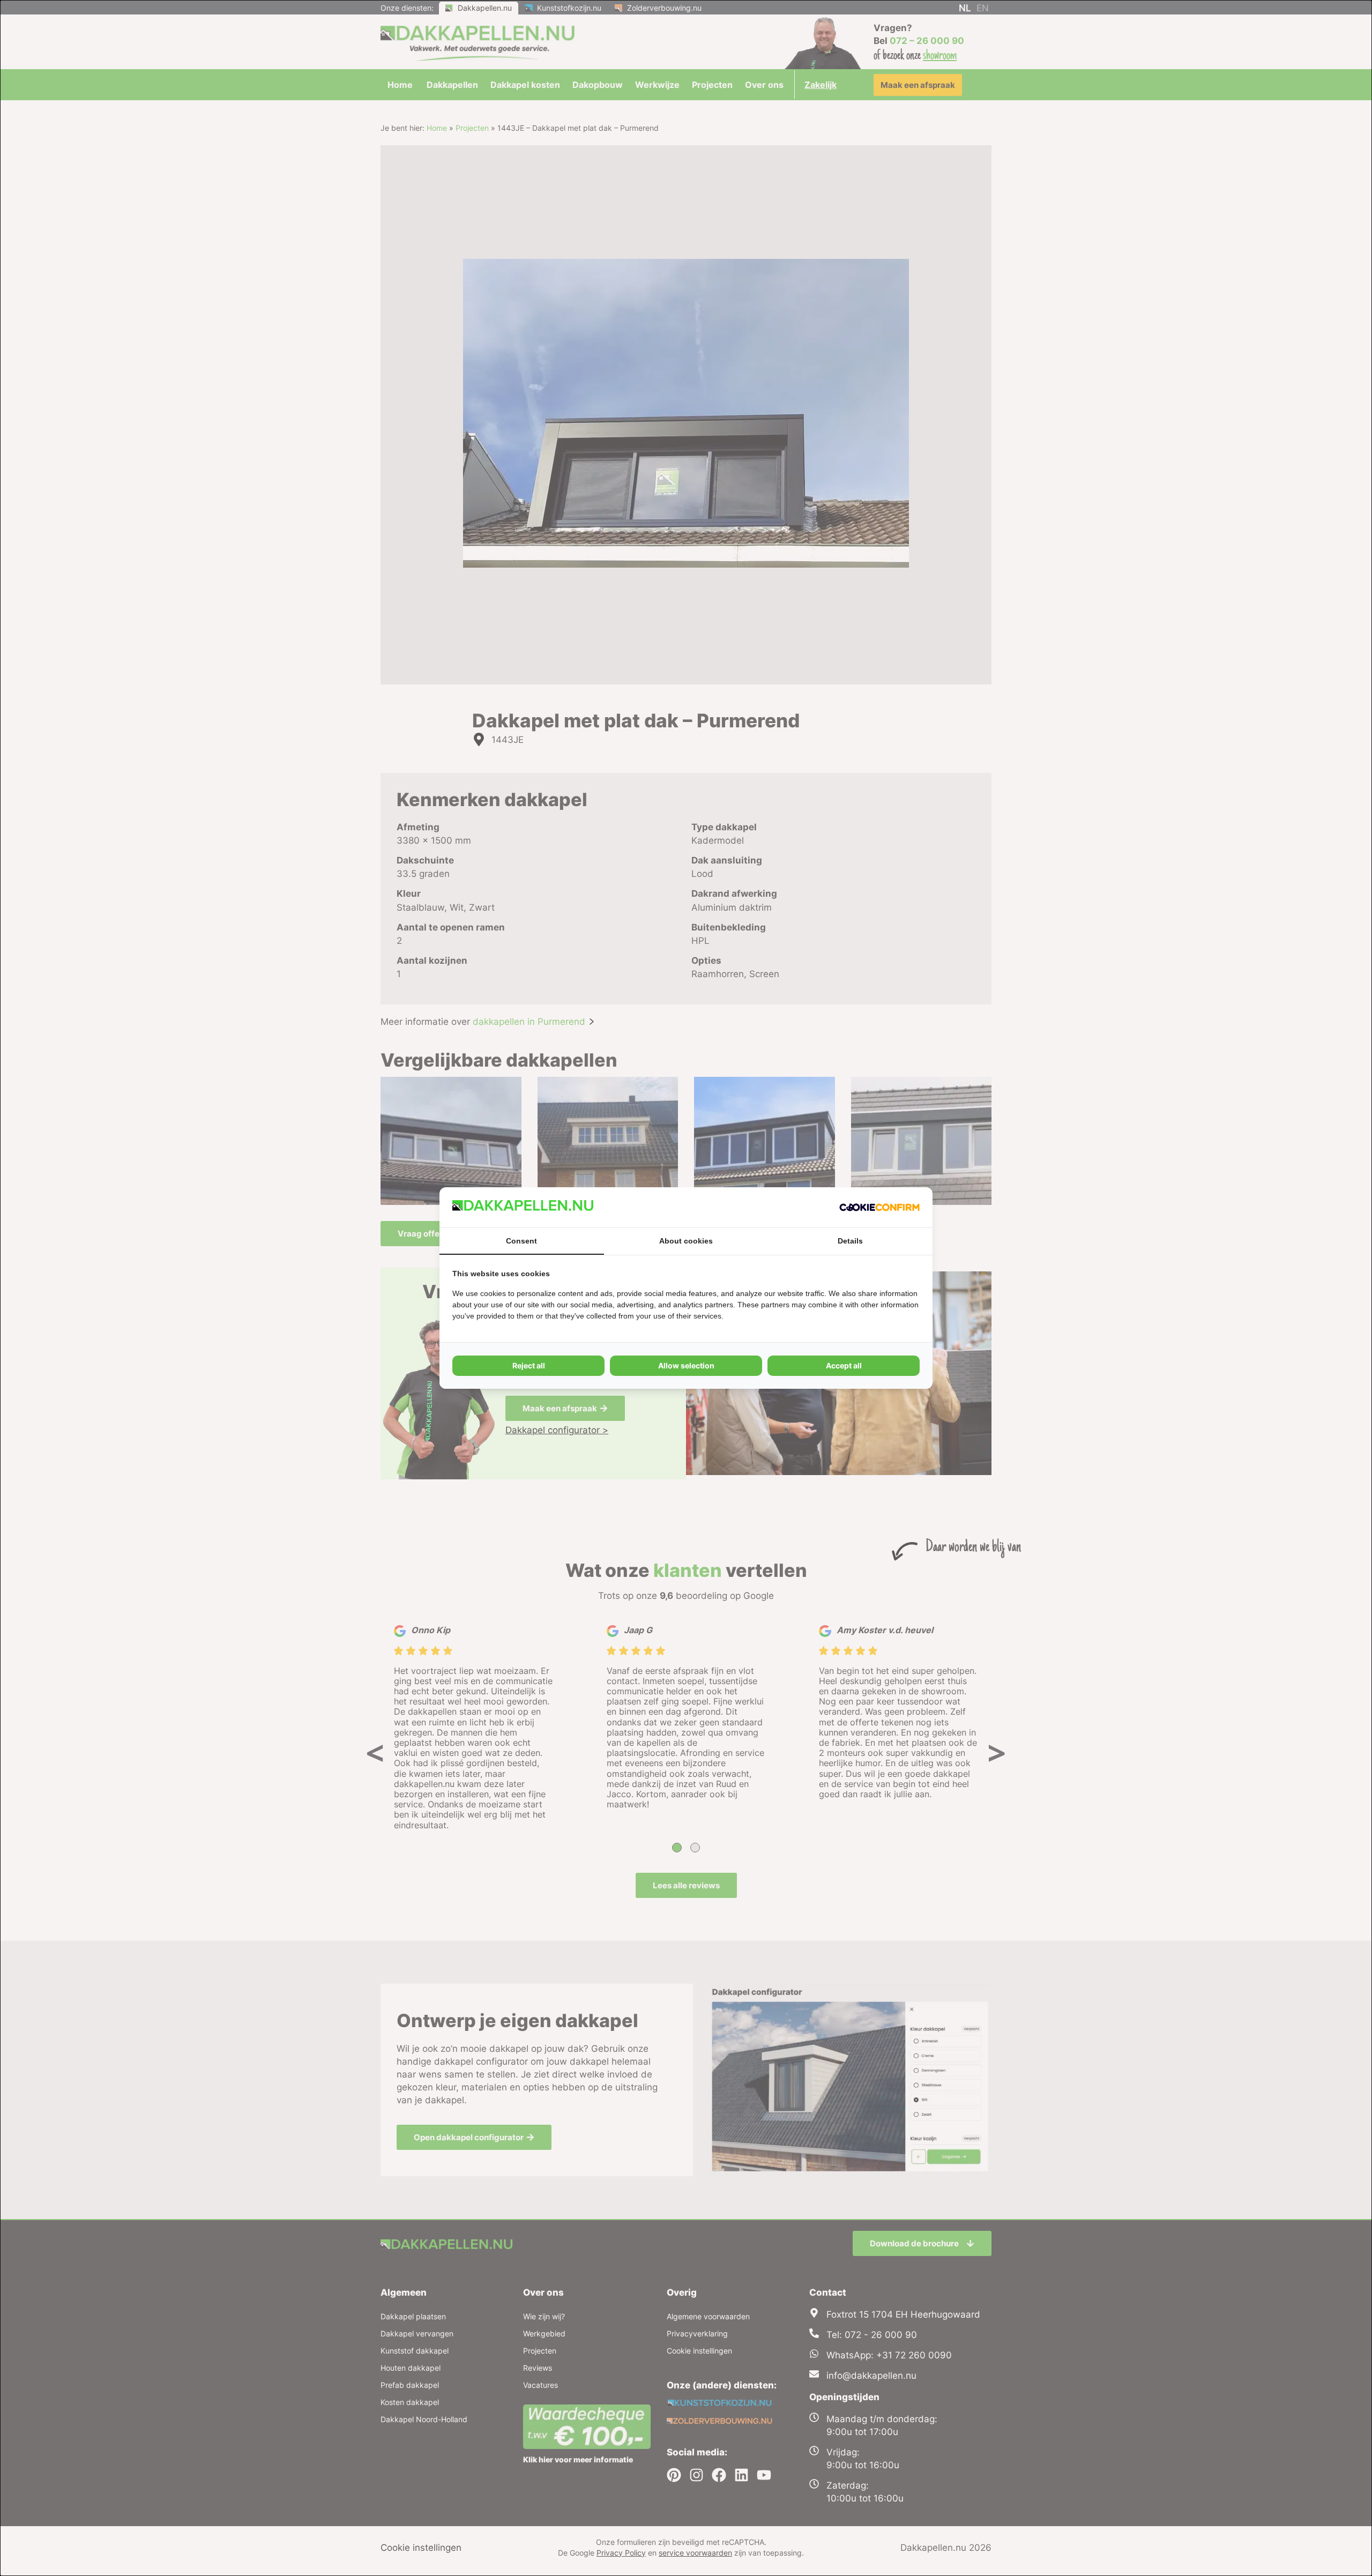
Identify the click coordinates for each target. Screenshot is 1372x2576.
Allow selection (686, 1365)
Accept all (844, 1365)
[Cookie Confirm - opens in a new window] (879, 1207)
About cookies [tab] (686, 1241)
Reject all (529, 1365)
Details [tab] (850, 1241)
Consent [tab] (521, 1241)
